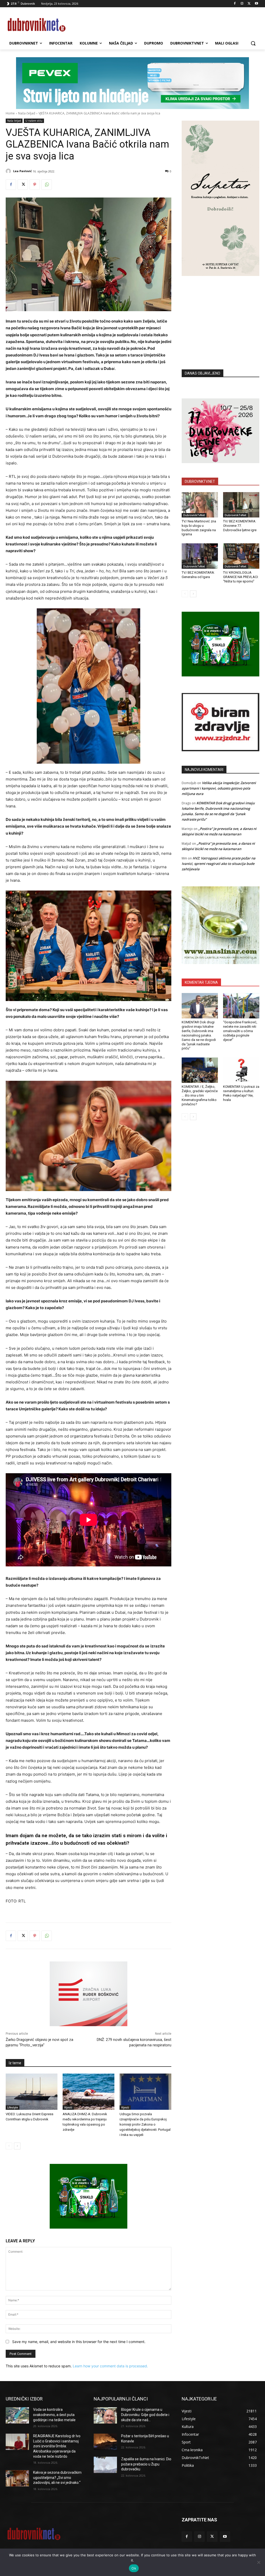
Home (10, 113)
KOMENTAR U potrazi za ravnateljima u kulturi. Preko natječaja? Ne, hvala (241, 1093)
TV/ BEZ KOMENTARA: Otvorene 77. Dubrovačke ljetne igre (240, 526)
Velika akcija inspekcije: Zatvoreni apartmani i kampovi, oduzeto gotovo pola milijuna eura (219, 788)
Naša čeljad (27, 113)
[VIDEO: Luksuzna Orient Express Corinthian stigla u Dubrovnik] (32, 2092)
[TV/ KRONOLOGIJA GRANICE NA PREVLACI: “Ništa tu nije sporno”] (241, 556)
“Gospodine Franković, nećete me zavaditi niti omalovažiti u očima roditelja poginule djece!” (240, 1031)
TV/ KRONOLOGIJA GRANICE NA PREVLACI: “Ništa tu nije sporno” (241, 577)
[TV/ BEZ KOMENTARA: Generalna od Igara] (200, 556)
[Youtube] (256, 4)
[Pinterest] (35, 185)
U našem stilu (34, 121)
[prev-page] (9, 2146)
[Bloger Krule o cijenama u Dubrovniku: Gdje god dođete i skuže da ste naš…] (105, 2415)
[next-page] (17, 2146)
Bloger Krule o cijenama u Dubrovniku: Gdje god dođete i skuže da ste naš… (145, 2415)
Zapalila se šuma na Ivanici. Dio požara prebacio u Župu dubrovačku (146, 2464)
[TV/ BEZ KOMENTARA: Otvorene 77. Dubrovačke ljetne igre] (241, 505)
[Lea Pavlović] (9, 171)
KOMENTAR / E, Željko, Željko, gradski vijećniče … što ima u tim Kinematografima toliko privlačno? (200, 1095)
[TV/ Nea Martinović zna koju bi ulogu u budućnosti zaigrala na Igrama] (200, 505)
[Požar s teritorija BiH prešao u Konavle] (105, 2442)
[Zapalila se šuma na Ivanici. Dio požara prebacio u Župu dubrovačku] (105, 2465)
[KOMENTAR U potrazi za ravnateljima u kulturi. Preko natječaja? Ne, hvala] (241, 1070)
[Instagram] (242, 4)
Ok (134, 2568)
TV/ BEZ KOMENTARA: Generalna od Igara (198, 575)
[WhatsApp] (47, 185)
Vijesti (68, 2107)
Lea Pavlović (23, 171)
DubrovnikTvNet (194, 515)
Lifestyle (13, 2107)
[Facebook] (235, 4)
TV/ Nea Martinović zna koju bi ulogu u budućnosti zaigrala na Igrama (199, 528)
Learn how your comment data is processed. (110, 2366)
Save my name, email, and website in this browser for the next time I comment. (79, 2342)
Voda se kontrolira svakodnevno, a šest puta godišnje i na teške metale (54, 2415)
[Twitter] (249, 4)
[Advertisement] (220, 315)
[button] (253, 43)
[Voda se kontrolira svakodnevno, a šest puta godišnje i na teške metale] (17, 2415)
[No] (259, 2562)
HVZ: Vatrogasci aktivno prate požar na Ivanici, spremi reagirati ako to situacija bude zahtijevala (219, 864)
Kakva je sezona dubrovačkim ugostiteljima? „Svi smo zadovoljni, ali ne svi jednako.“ (57, 2478)
